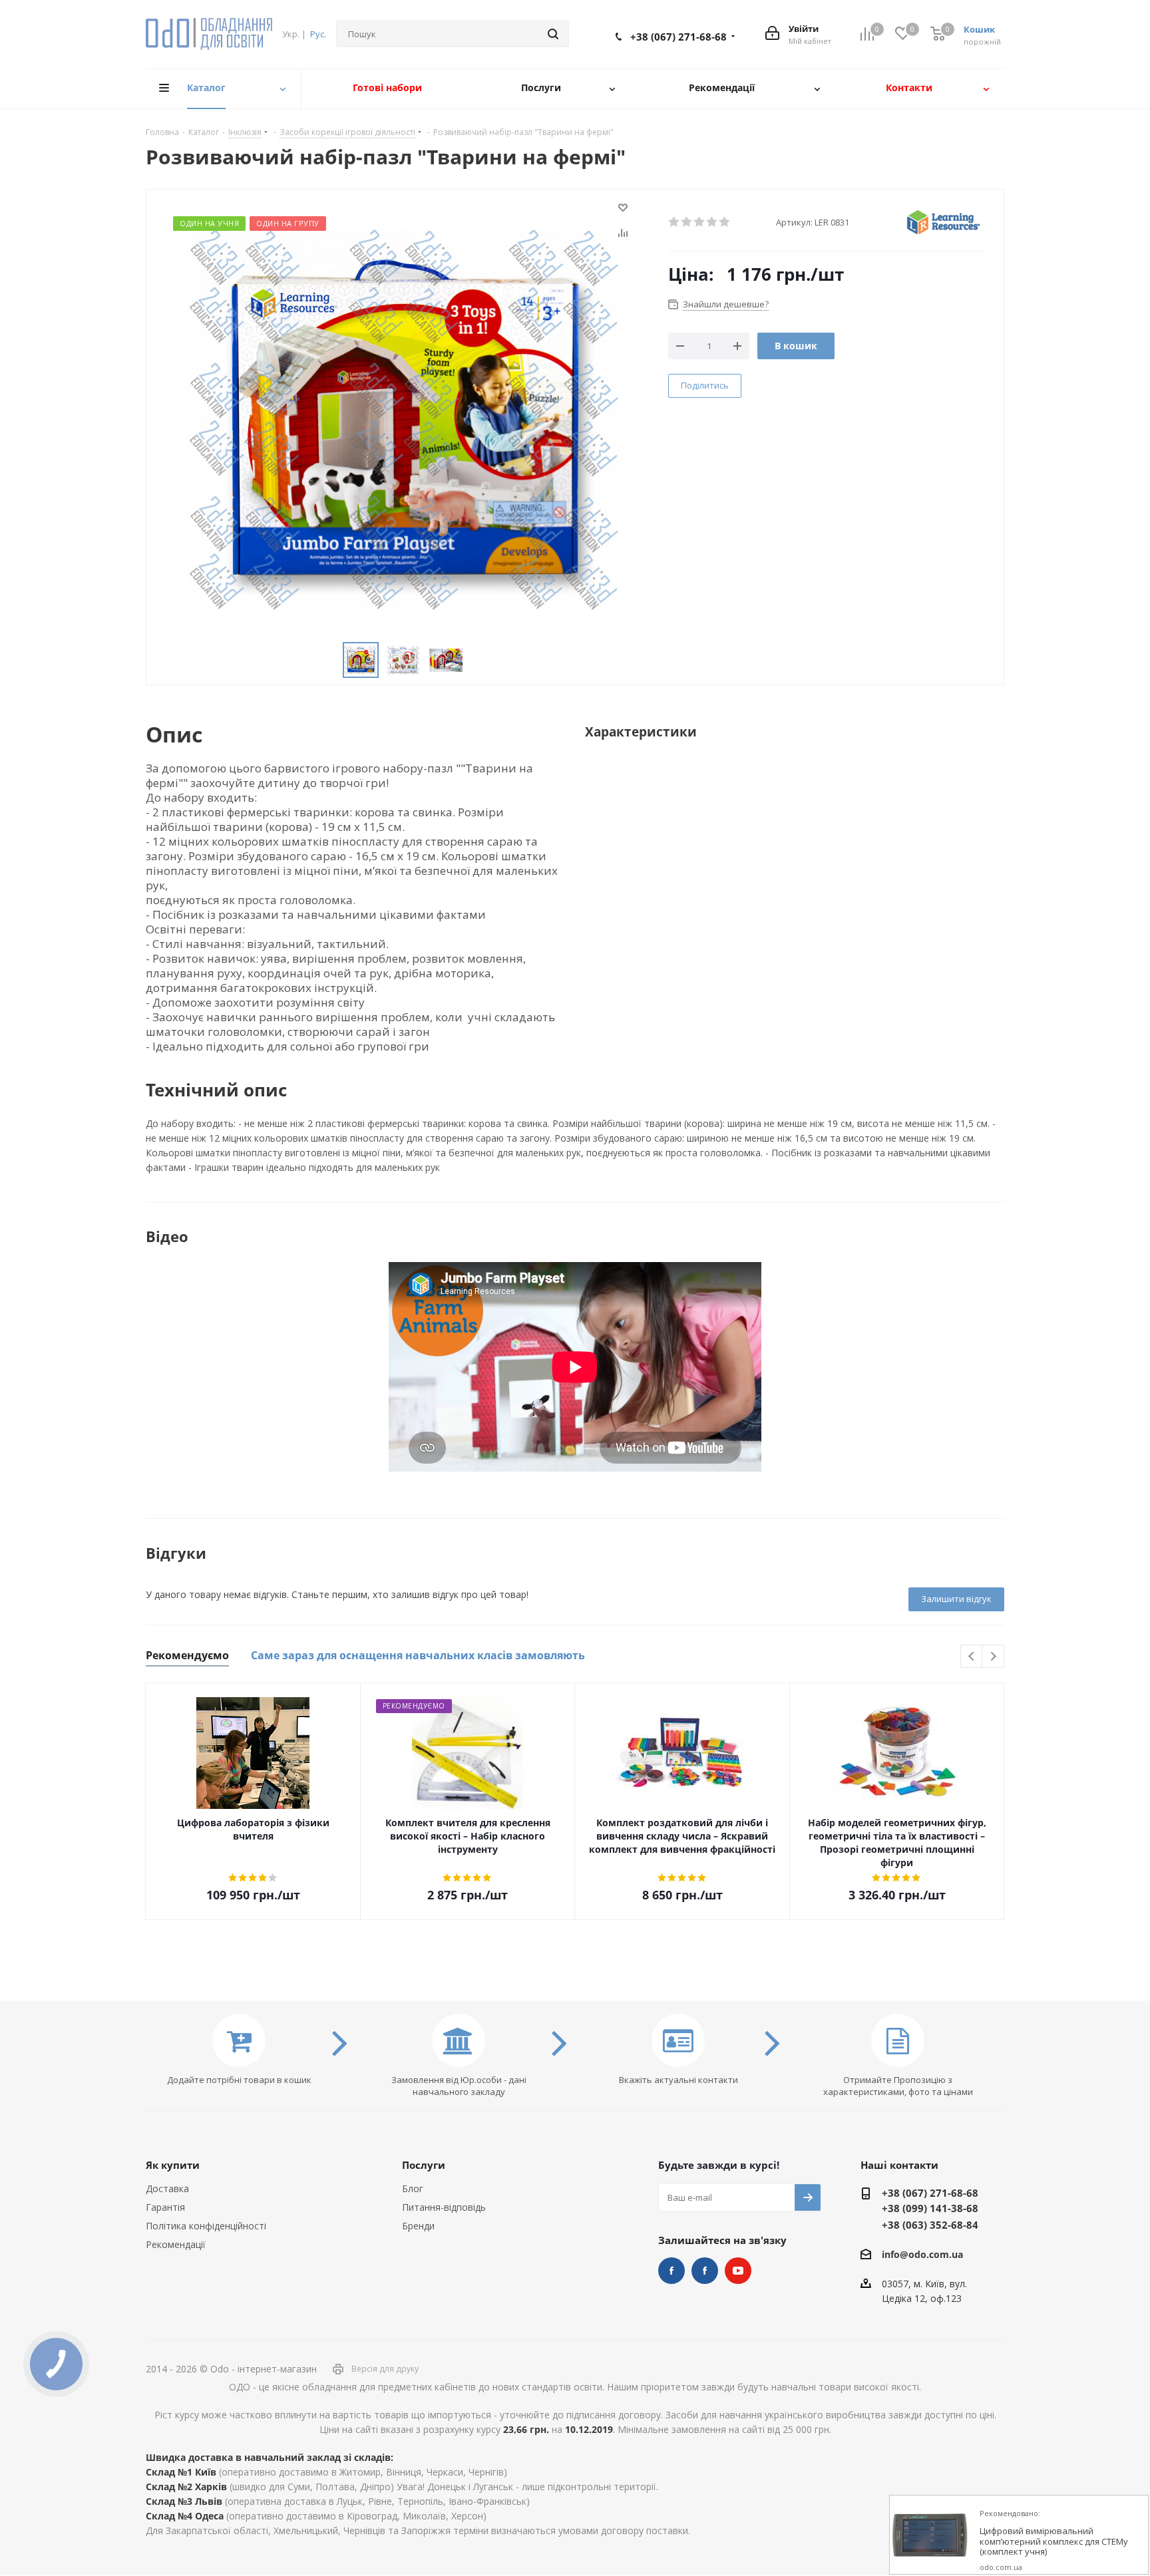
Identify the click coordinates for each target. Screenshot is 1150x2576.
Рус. (318, 34)
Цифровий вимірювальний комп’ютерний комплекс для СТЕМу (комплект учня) (1054, 2542)
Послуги (424, 2165)
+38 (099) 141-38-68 (930, 2208)
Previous (972, 1657)
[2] (687, 222)
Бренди (418, 2226)
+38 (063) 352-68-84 (930, 2225)
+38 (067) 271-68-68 (678, 37)
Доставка (167, 2188)
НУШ (705, 2271)
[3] (700, 222)
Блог (413, 2188)
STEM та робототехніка (671, 2271)
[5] (725, 222)
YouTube (738, 2271)
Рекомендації (176, 2244)
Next (993, 1657)
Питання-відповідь (444, 2207)
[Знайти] (553, 34)
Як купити (173, 2165)
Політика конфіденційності (206, 2226)
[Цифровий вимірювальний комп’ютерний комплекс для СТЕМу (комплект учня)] (930, 2535)
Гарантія (165, 2207)
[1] (674, 222)
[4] (712, 222)
